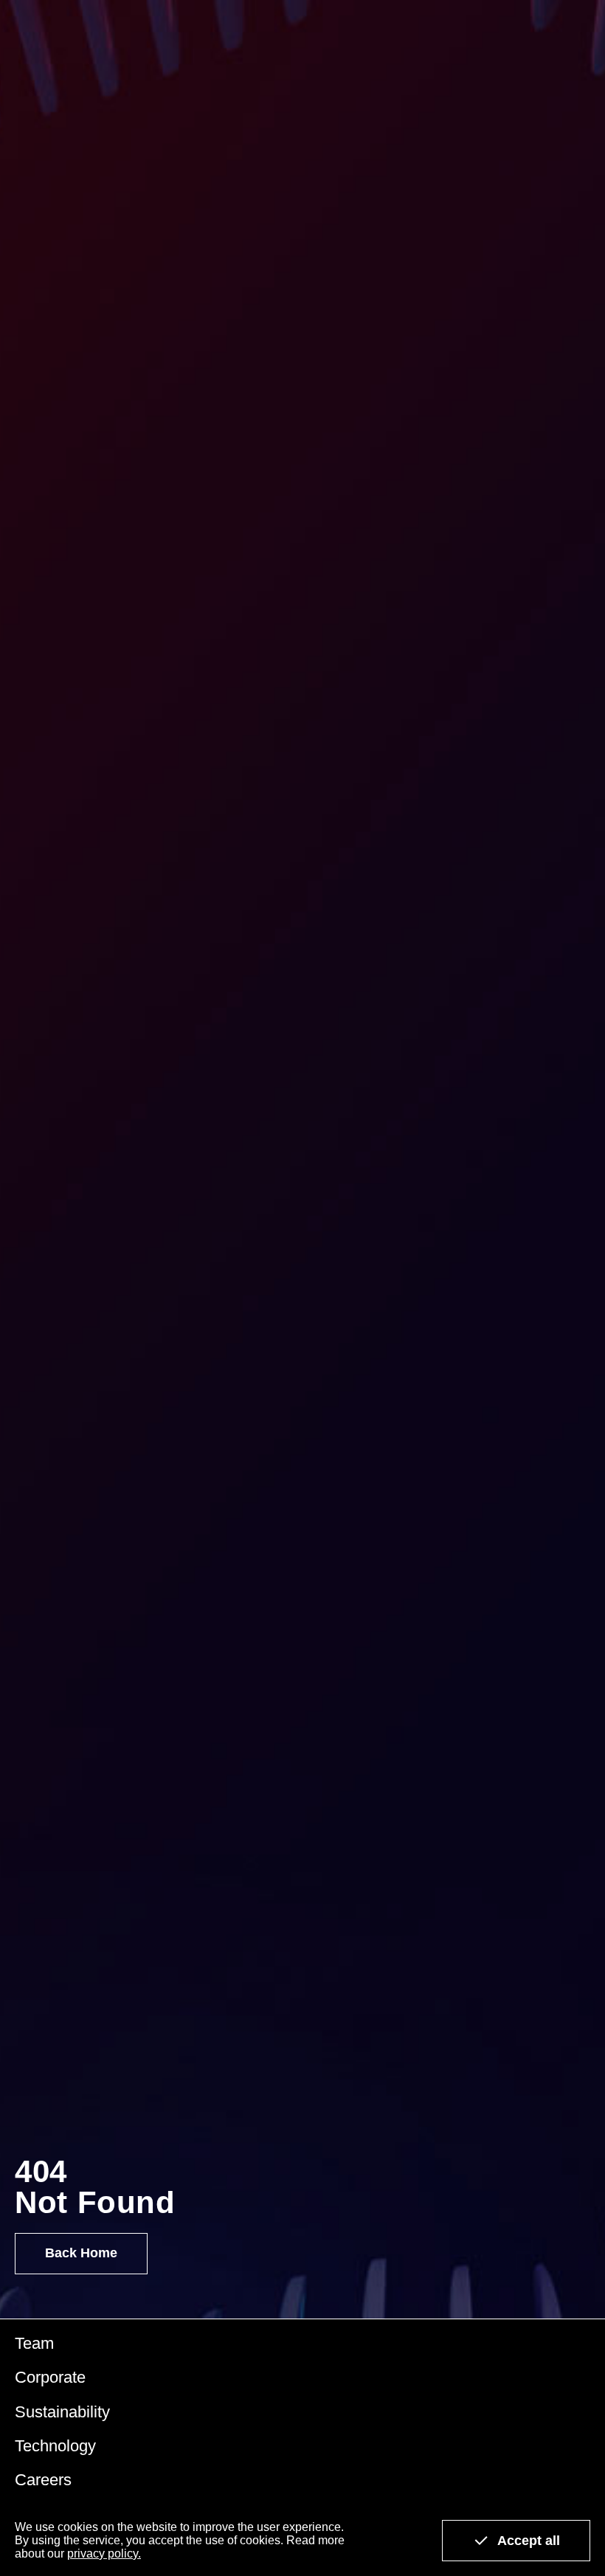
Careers (43, 2480)
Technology (55, 2446)
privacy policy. (104, 2554)
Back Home (81, 2253)
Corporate (50, 2377)
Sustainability (62, 2412)
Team (34, 2343)
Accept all (529, 2541)
